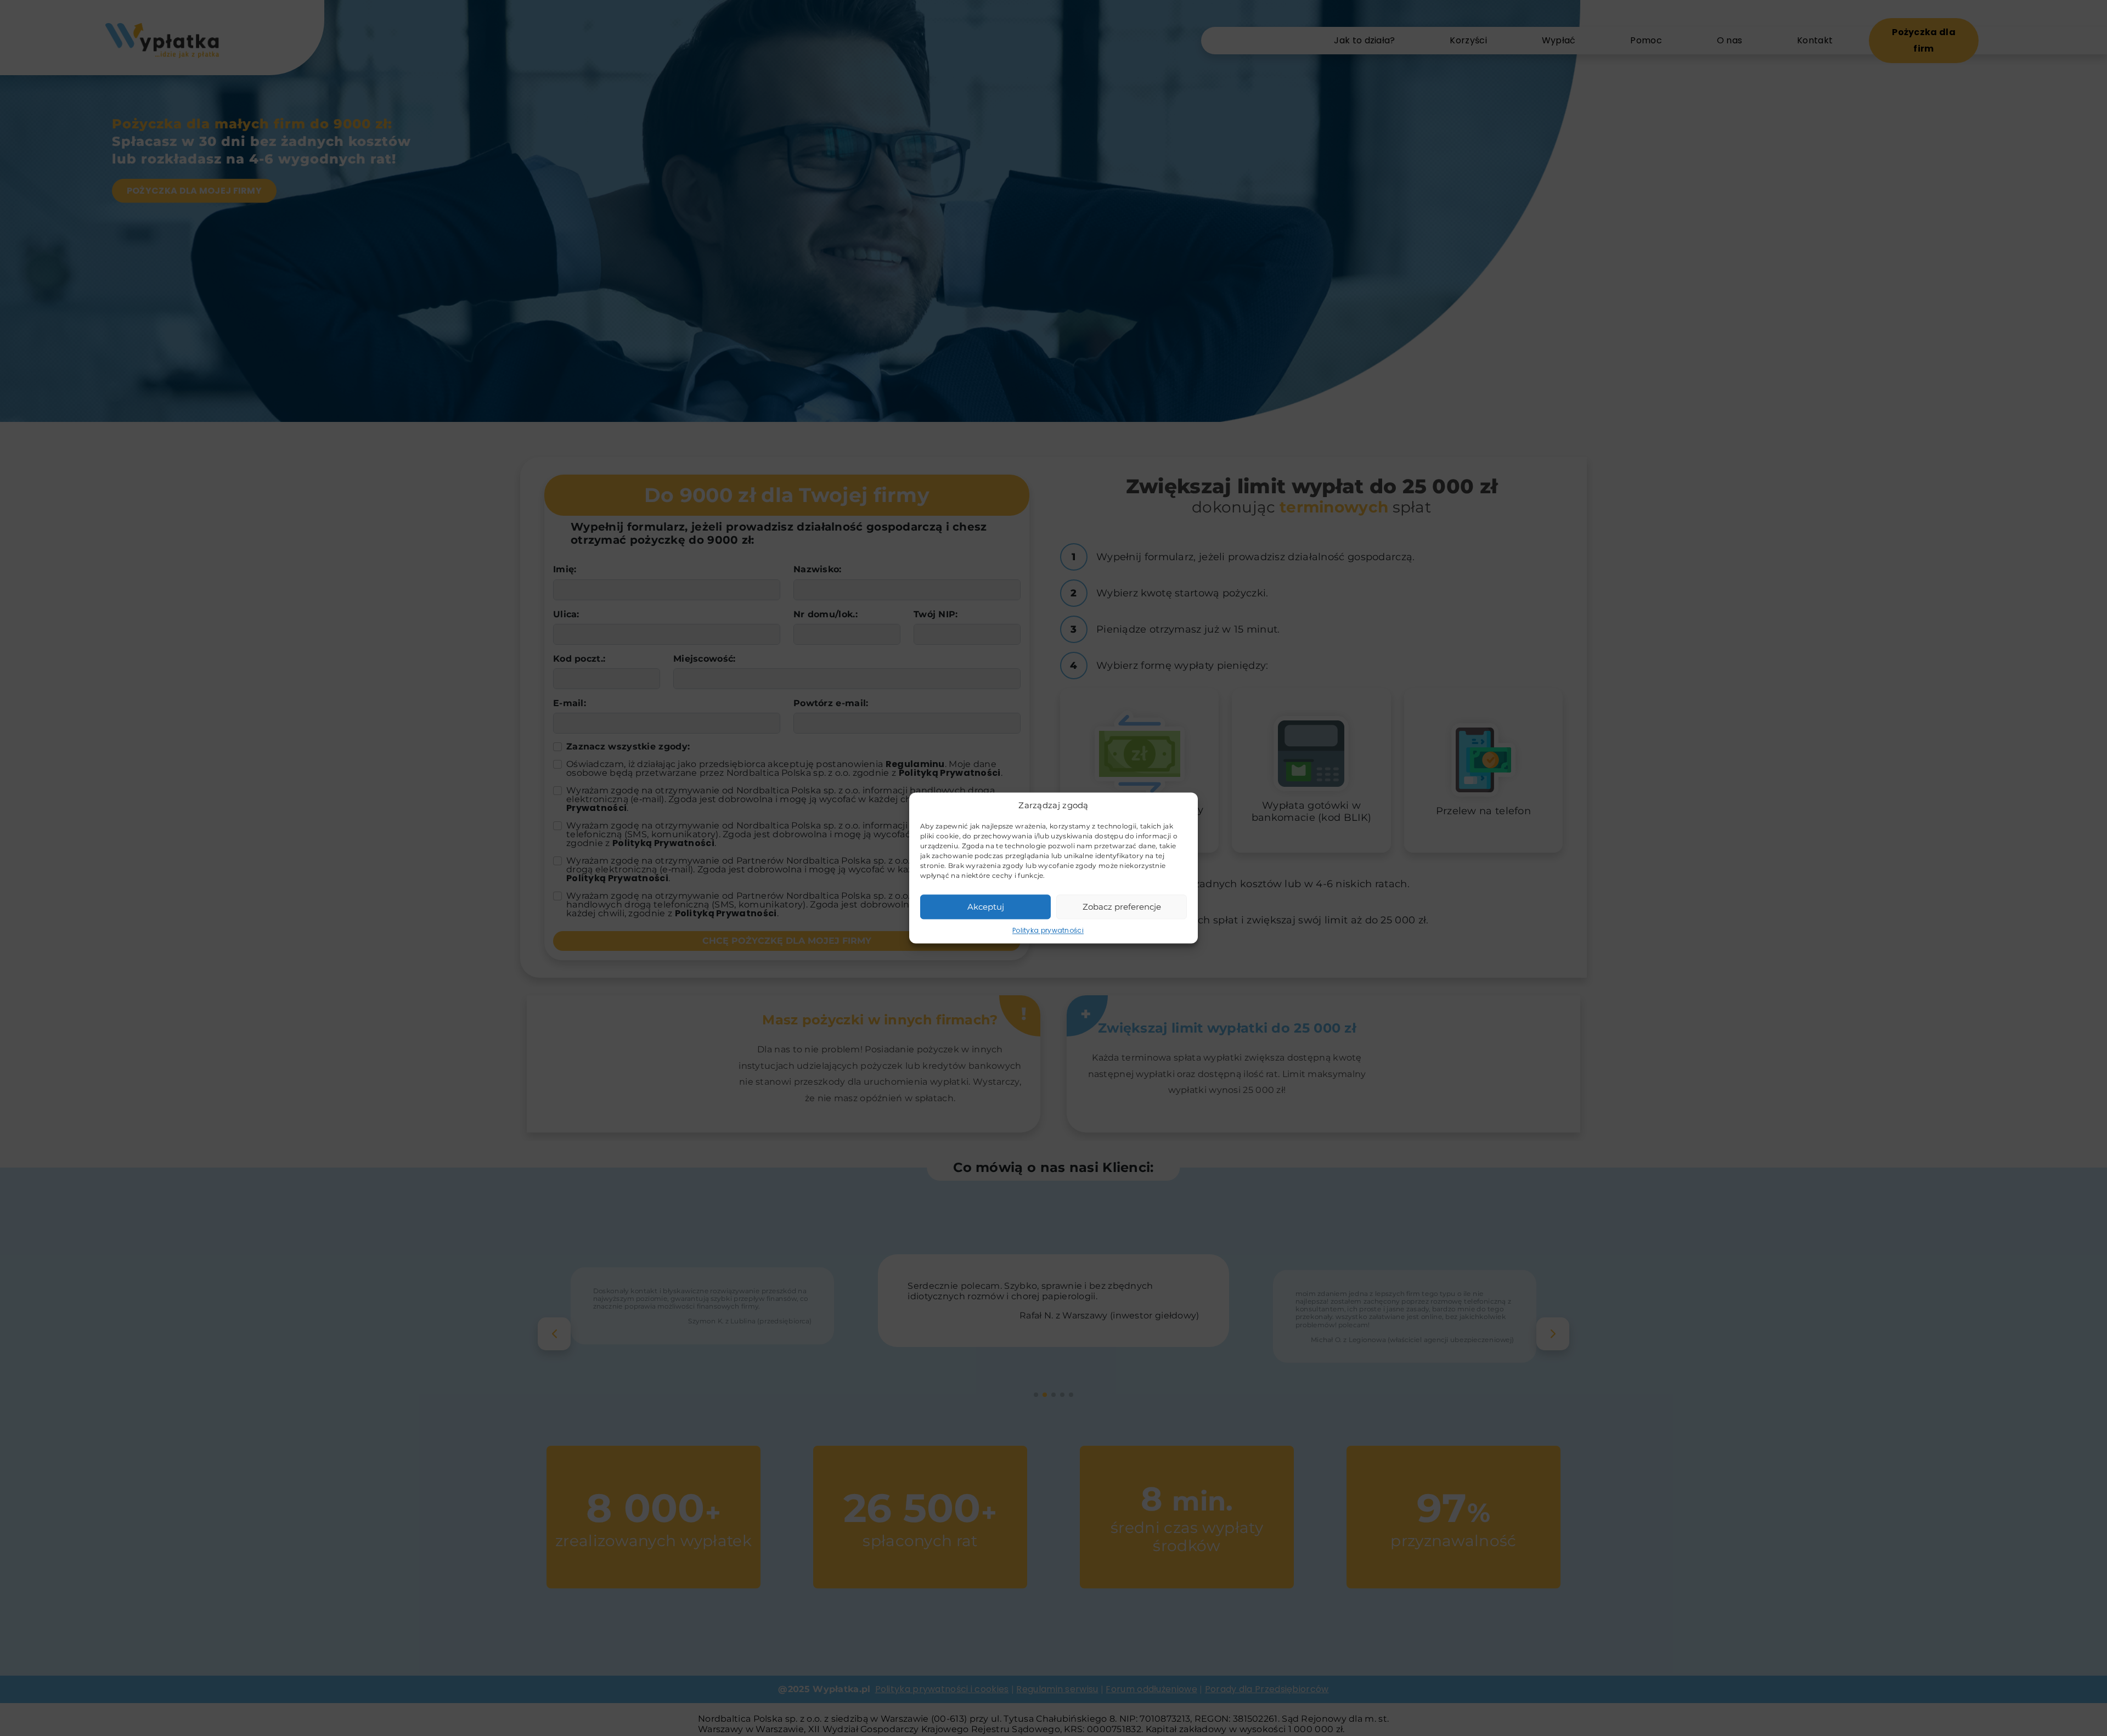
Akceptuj (986, 907)
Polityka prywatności (1048, 930)
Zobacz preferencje (1122, 907)
